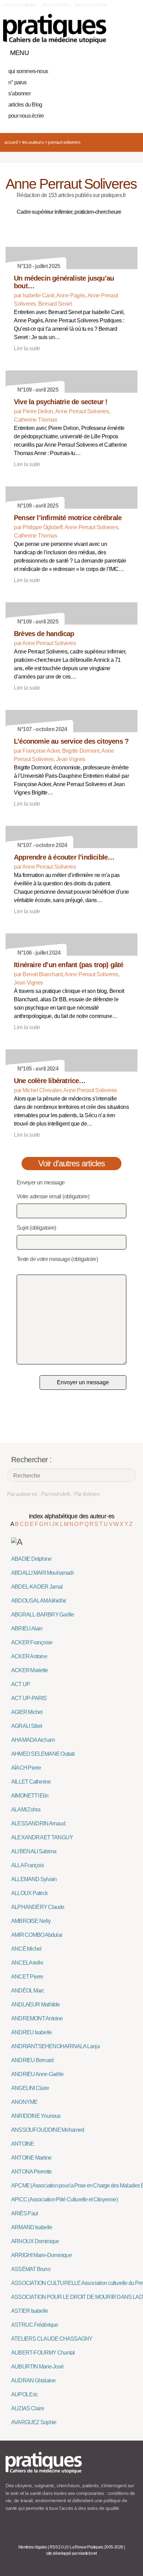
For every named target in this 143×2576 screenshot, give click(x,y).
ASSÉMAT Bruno (31, 2269)
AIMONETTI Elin (30, 1796)
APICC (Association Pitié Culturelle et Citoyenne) (64, 2199)
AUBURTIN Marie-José (37, 2367)
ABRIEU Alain (27, 1628)
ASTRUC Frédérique (35, 2325)
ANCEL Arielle (27, 1963)
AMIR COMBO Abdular (37, 1935)
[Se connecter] (130, 51)
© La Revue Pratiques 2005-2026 (94, 2547)
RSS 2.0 (57, 2547)
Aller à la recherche (90, 5)
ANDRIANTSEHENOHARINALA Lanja (55, 2046)
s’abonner (19, 93)
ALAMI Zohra (26, 1810)
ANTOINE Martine (31, 2158)
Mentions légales (33, 2547)
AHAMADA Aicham (33, 1740)
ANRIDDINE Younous (36, 2116)
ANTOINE (23, 2144)
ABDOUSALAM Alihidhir (39, 1601)
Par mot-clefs (56, 1494)
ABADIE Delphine (31, 1559)
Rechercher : (31, 1460)
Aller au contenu (56, 5)
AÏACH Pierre (26, 1768)
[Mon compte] (118, 51)
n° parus (18, 82)
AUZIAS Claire (28, 2408)
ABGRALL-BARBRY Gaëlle (43, 1615)
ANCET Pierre (27, 1977)
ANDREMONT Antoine (37, 2018)
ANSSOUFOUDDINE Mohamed (48, 2130)
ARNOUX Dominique (35, 2241)
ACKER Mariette (30, 1670)
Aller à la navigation (21, 5)
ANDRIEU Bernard (32, 2060)
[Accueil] (55, 29)
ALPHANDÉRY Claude (38, 1907)
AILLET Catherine (31, 1782)
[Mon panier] (106, 51)
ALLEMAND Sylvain (34, 1879)
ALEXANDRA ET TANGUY (42, 1837)
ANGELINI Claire (30, 2088)
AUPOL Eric (24, 2394)
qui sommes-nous (28, 71)
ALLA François (27, 1865)
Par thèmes (87, 1494)
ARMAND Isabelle (32, 2227)
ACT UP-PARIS (29, 1698)
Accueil (11, 142)
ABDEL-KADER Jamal (37, 1587)
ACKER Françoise (32, 1642)
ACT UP (20, 1684)
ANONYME (24, 2102)
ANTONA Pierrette (31, 2172)
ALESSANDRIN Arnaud (38, 1823)
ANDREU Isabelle (31, 2032)
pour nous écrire (26, 116)
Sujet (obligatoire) (36, 1228)
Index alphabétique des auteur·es (72, 1516)
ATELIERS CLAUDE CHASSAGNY (52, 2339)
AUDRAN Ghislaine (33, 2381)
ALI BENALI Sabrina (34, 1851)
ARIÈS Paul (24, 2213)
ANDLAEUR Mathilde (36, 2005)
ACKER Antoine (29, 1656)
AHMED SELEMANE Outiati (43, 1754)
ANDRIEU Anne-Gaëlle (37, 2074)
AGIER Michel (27, 1712)
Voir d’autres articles (72, 1163)
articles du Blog (25, 105)
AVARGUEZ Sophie (34, 2422)
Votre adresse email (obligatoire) (53, 1196)
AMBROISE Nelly (31, 1921)
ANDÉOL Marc (28, 1991)
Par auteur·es (22, 1494)
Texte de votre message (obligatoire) (57, 1259)
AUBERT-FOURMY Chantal (43, 2353)
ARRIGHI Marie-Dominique (41, 2255)
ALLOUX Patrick (29, 1893)
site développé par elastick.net (71, 2553)
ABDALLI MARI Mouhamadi (42, 1573)
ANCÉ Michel (26, 1949)
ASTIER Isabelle (30, 2311)
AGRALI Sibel (27, 1726)
